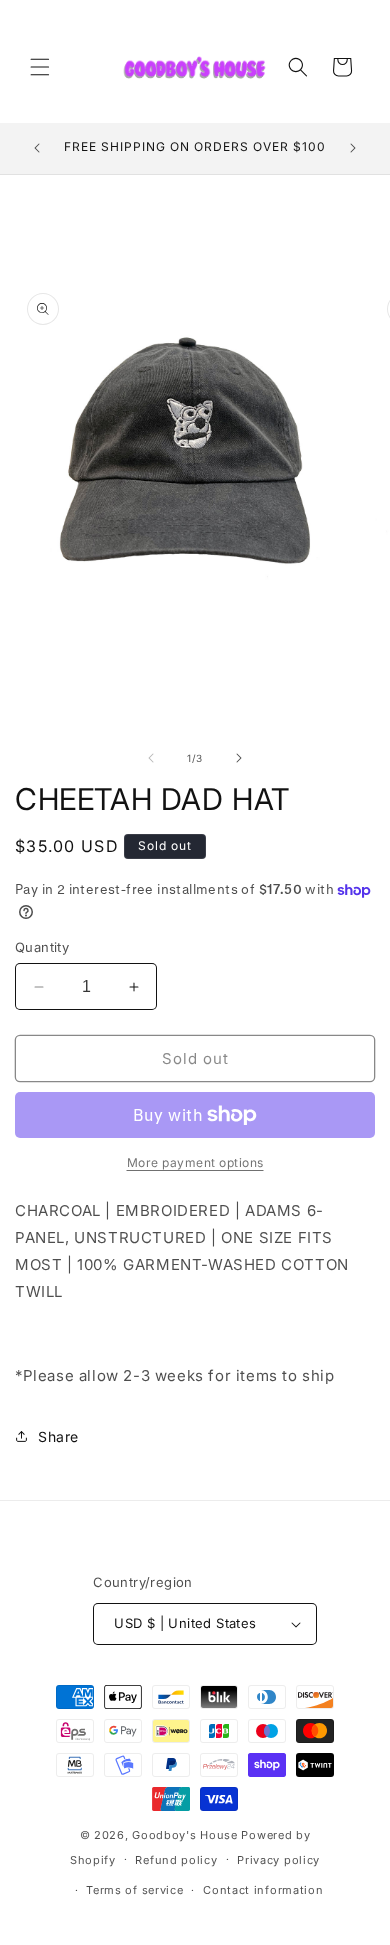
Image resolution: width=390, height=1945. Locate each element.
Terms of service (134, 1890)
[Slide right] (239, 758)
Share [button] (58, 1436)
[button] (40, 67)
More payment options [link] (195, 1162)
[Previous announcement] (37, 148)
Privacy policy (278, 1860)
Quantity (42, 947)
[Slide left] (151, 758)
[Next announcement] (353, 148)
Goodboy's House (185, 1835)
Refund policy (176, 1860)
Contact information (263, 1890)
